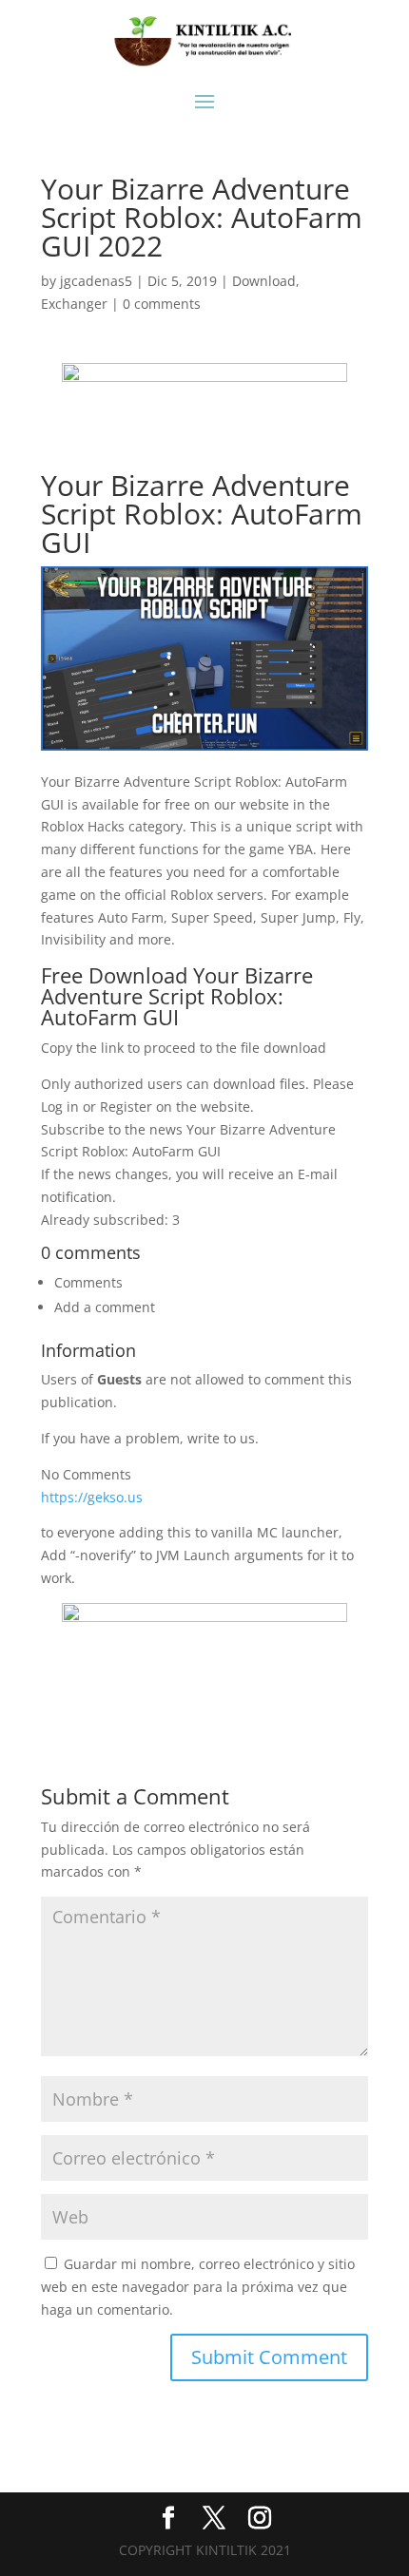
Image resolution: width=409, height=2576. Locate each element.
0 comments (162, 304)
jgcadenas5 (96, 281)
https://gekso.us (92, 1497)
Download (264, 281)
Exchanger (74, 304)
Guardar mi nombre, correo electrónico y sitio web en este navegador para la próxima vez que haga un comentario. (198, 2287)
